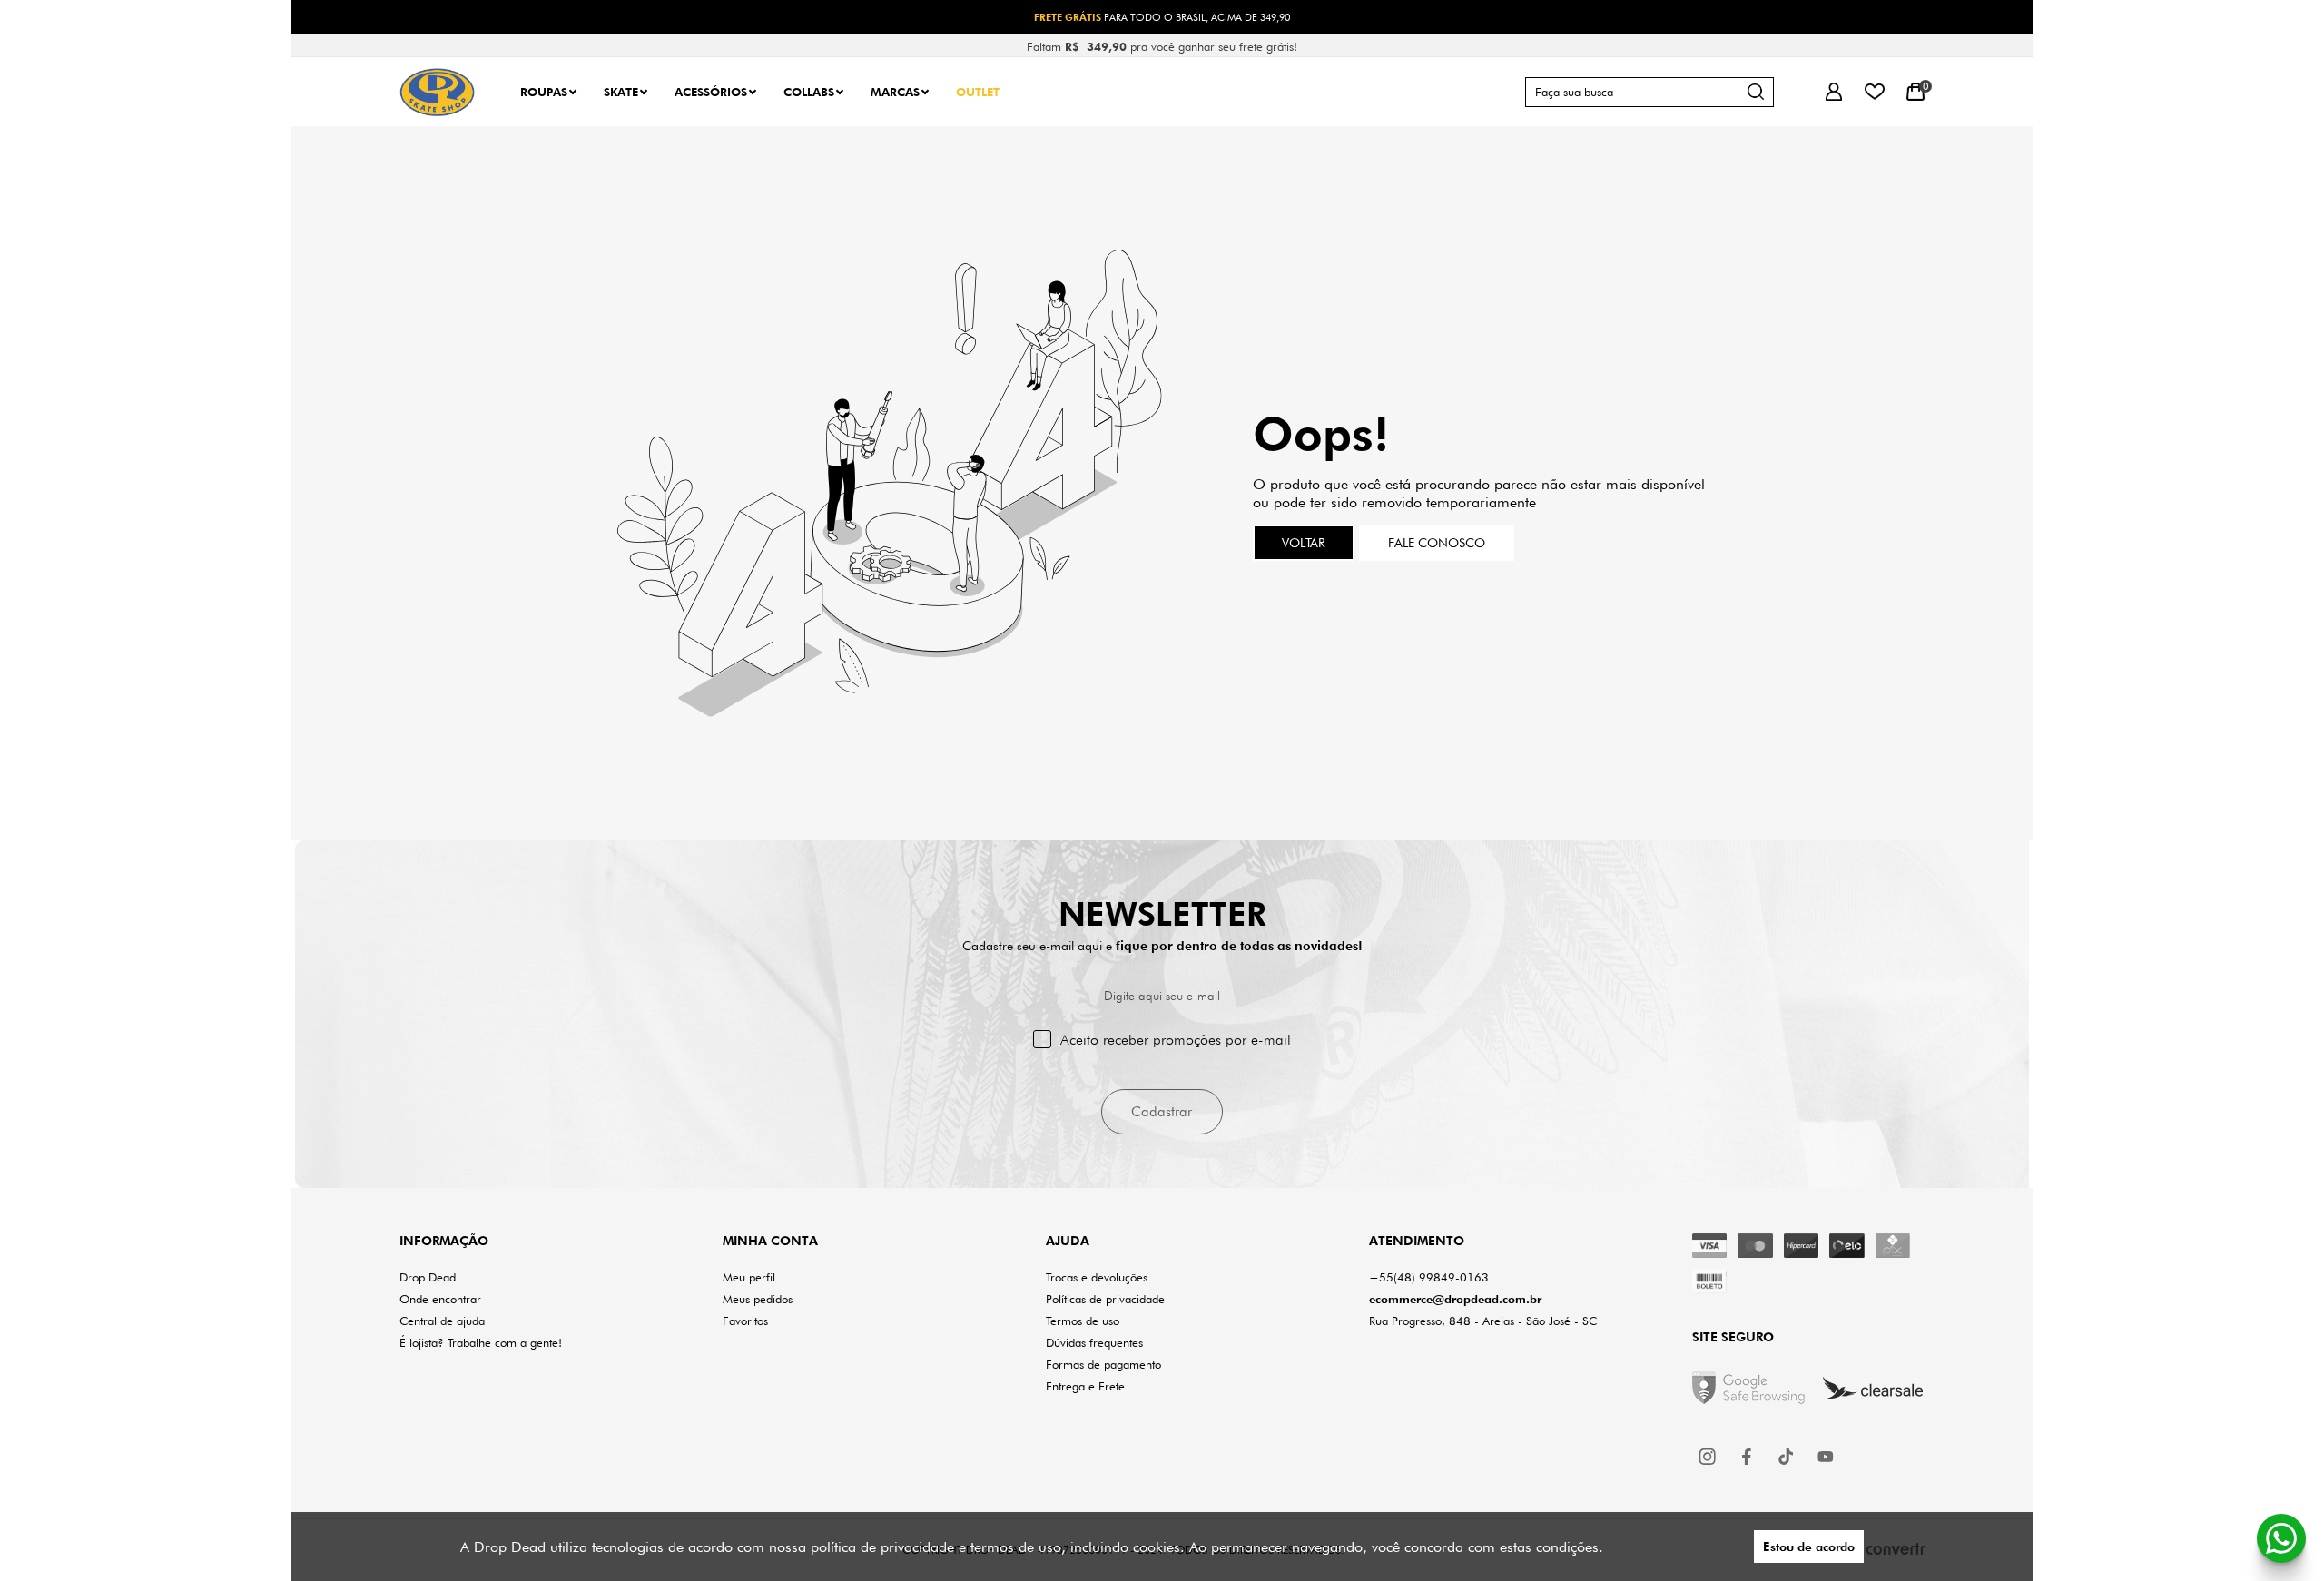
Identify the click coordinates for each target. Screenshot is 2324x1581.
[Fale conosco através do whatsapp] (2281, 1538)
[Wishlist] (1874, 92)
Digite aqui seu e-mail (1162, 996)
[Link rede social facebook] (1748, 1457)
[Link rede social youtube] (1826, 1457)
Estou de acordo (1809, 1547)
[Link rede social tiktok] (1787, 1457)
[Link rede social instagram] (1709, 1457)
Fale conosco (1437, 543)
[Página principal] (437, 92)
